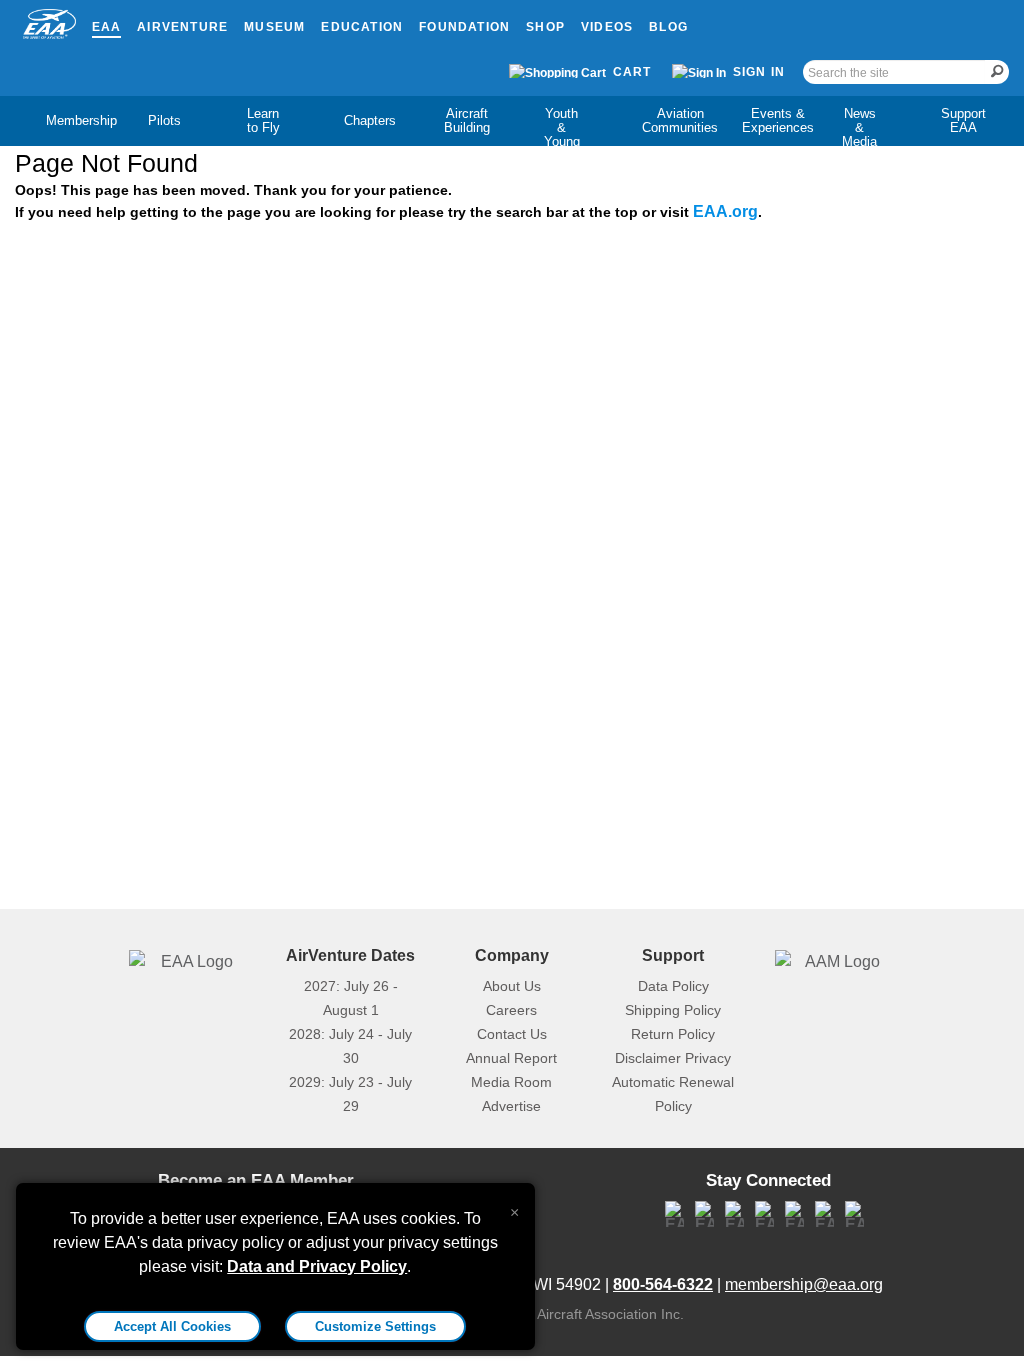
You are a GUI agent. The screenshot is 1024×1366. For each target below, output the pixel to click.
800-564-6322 (663, 1284)
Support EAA (963, 120)
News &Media (859, 127)
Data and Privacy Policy (317, 1266)
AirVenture (182, 27)
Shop (545, 27)
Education (362, 27)
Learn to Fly (263, 120)
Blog (668, 27)
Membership (81, 120)
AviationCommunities (680, 120)
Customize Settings (375, 1326)
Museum (274, 27)
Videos (607, 27)
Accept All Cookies (172, 1326)
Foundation (464, 27)
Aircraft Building (467, 120)
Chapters (370, 120)
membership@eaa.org (804, 1284)
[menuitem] (64, 121)
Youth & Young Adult (562, 134)
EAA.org (725, 211)
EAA (107, 27)
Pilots (164, 120)
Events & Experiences (778, 120)
